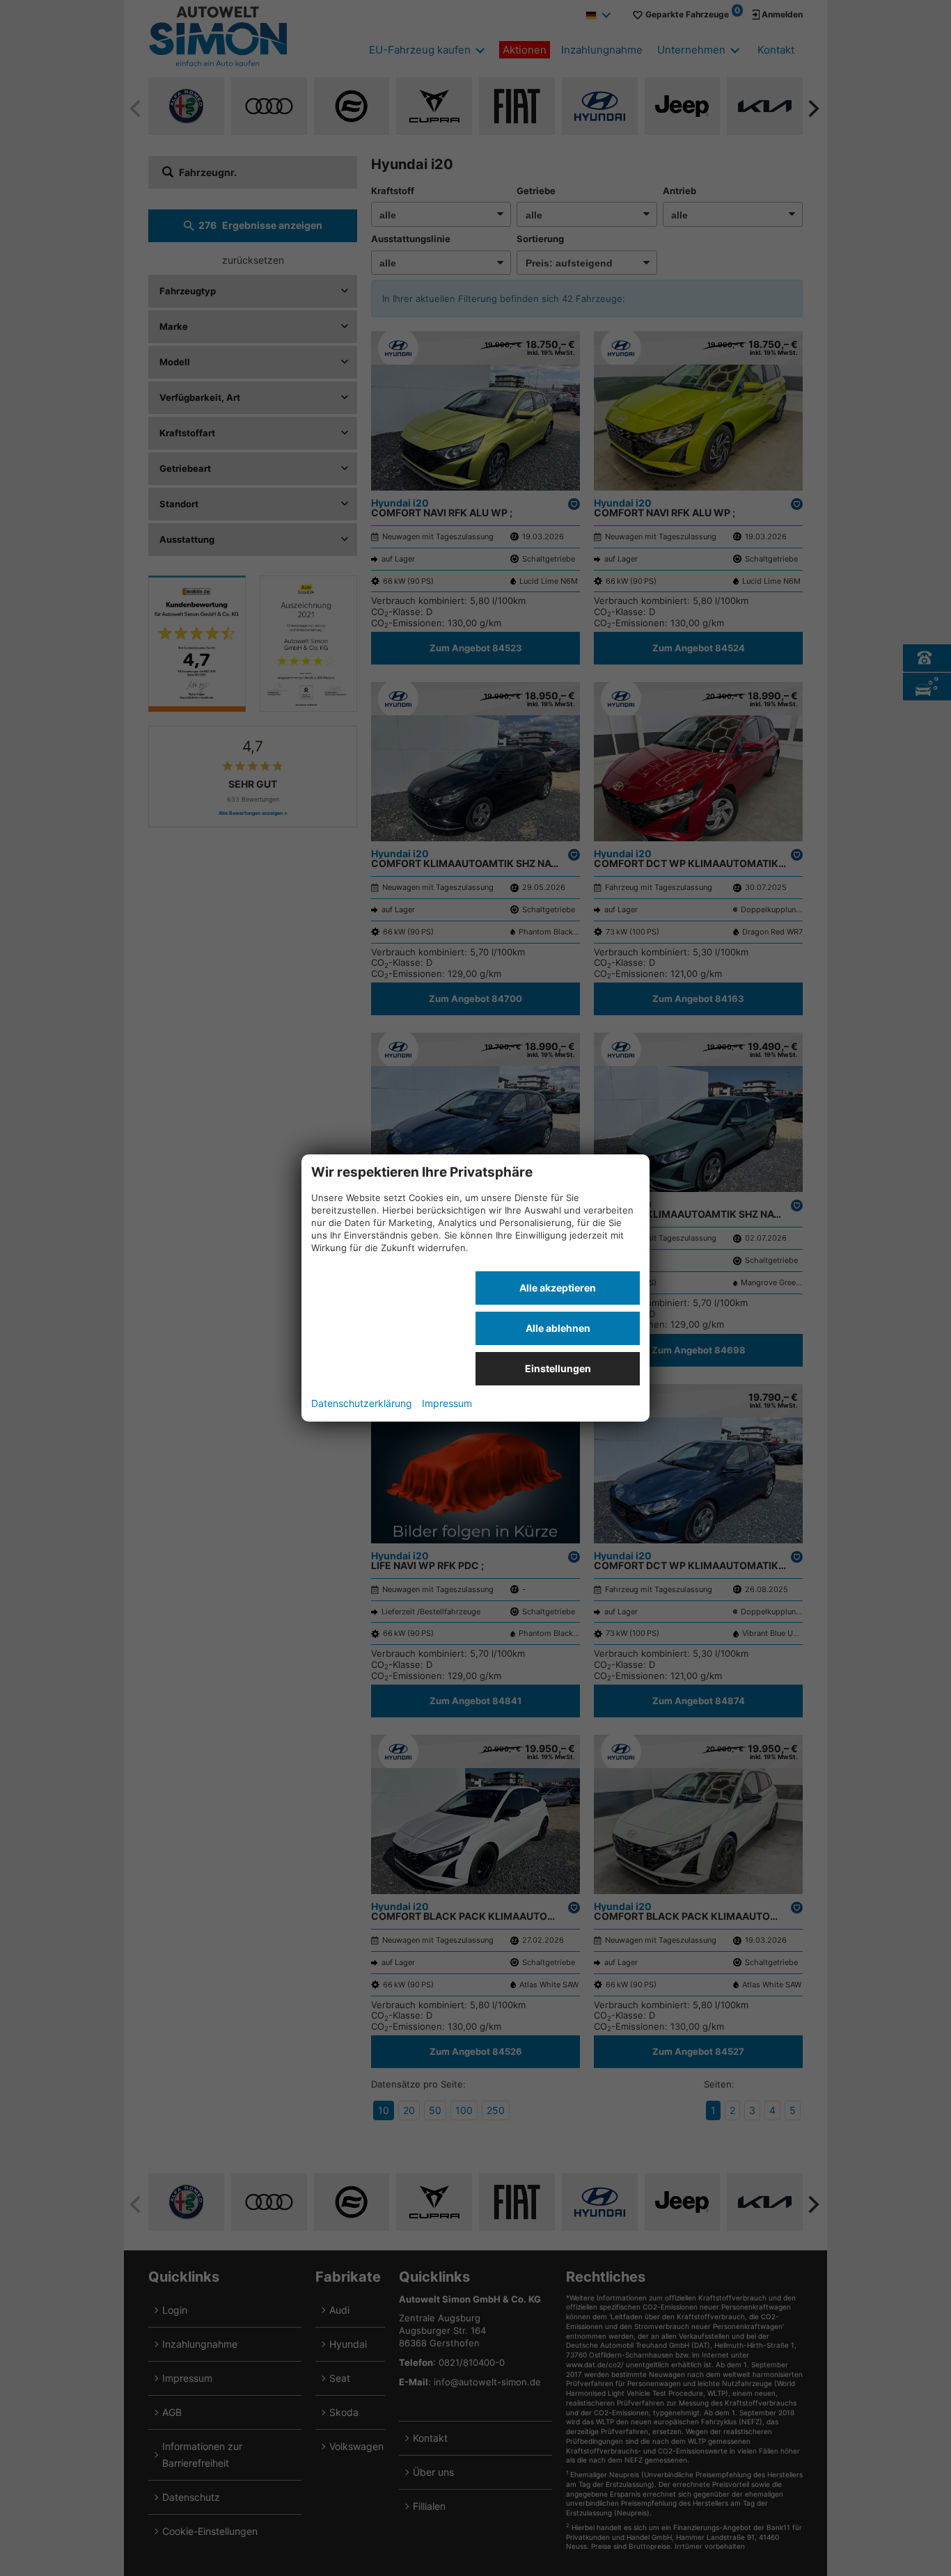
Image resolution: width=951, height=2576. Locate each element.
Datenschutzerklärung (362, 1403)
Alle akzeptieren (558, 1288)
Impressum (447, 1403)
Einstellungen (558, 1368)
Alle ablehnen (558, 1328)
